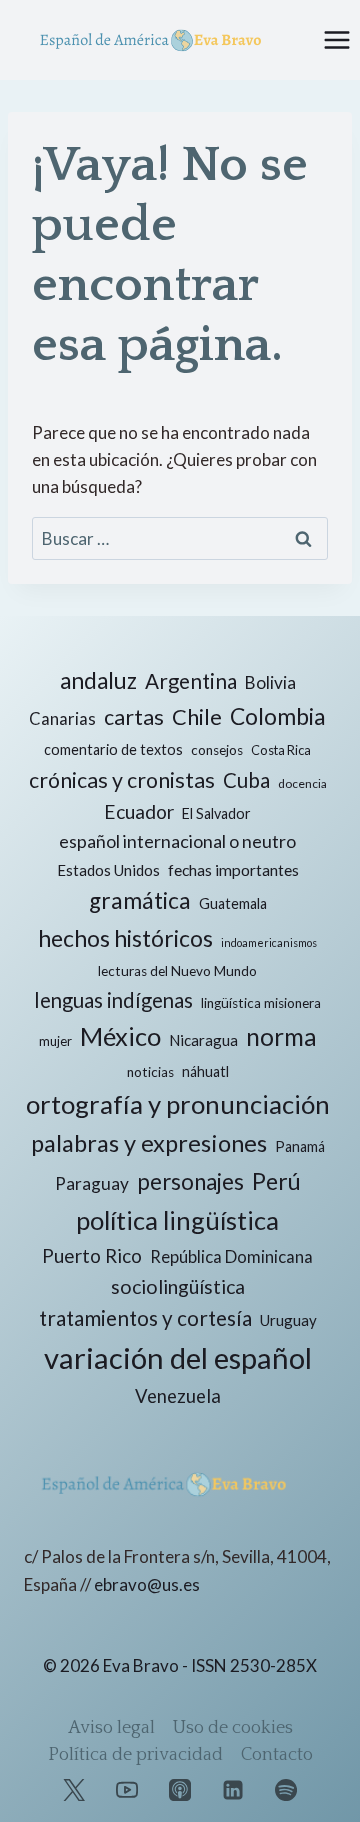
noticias (150, 1072)
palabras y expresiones (149, 1143)
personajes (190, 1181)
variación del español (178, 1357)
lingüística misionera (261, 1003)
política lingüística (177, 1220)
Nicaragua (203, 1040)
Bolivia (270, 682)
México (120, 1036)
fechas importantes (233, 870)
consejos (217, 750)
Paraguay (92, 1183)
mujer (55, 1041)
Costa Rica (281, 750)
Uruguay (288, 1320)
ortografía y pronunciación (178, 1104)
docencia (302, 783)
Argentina (191, 681)
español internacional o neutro (177, 841)
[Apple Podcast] (180, 1790)
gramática (140, 900)
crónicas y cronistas (122, 780)
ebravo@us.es (147, 1584)
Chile (197, 716)
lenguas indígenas (113, 1000)
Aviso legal (111, 1728)
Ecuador (139, 811)
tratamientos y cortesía (145, 1318)
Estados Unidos (108, 870)
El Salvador (216, 813)
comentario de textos (113, 749)
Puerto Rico (92, 1255)
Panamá (300, 1146)
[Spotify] (286, 1790)
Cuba (246, 780)
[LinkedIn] (233, 1790)
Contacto (277, 1755)
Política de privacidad (135, 1755)
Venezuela (178, 1396)
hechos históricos (125, 938)
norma (281, 1036)
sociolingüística (178, 1286)
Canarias (62, 719)
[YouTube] (127, 1790)
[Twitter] (74, 1790)
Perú (276, 1181)
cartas (134, 717)
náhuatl (205, 1071)
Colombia (278, 716)
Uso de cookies (233, 1728)
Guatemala (233, 903)
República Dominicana (231, 1257)
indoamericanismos (269, 942)
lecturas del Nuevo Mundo (177, 971)
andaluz (98, 680)
